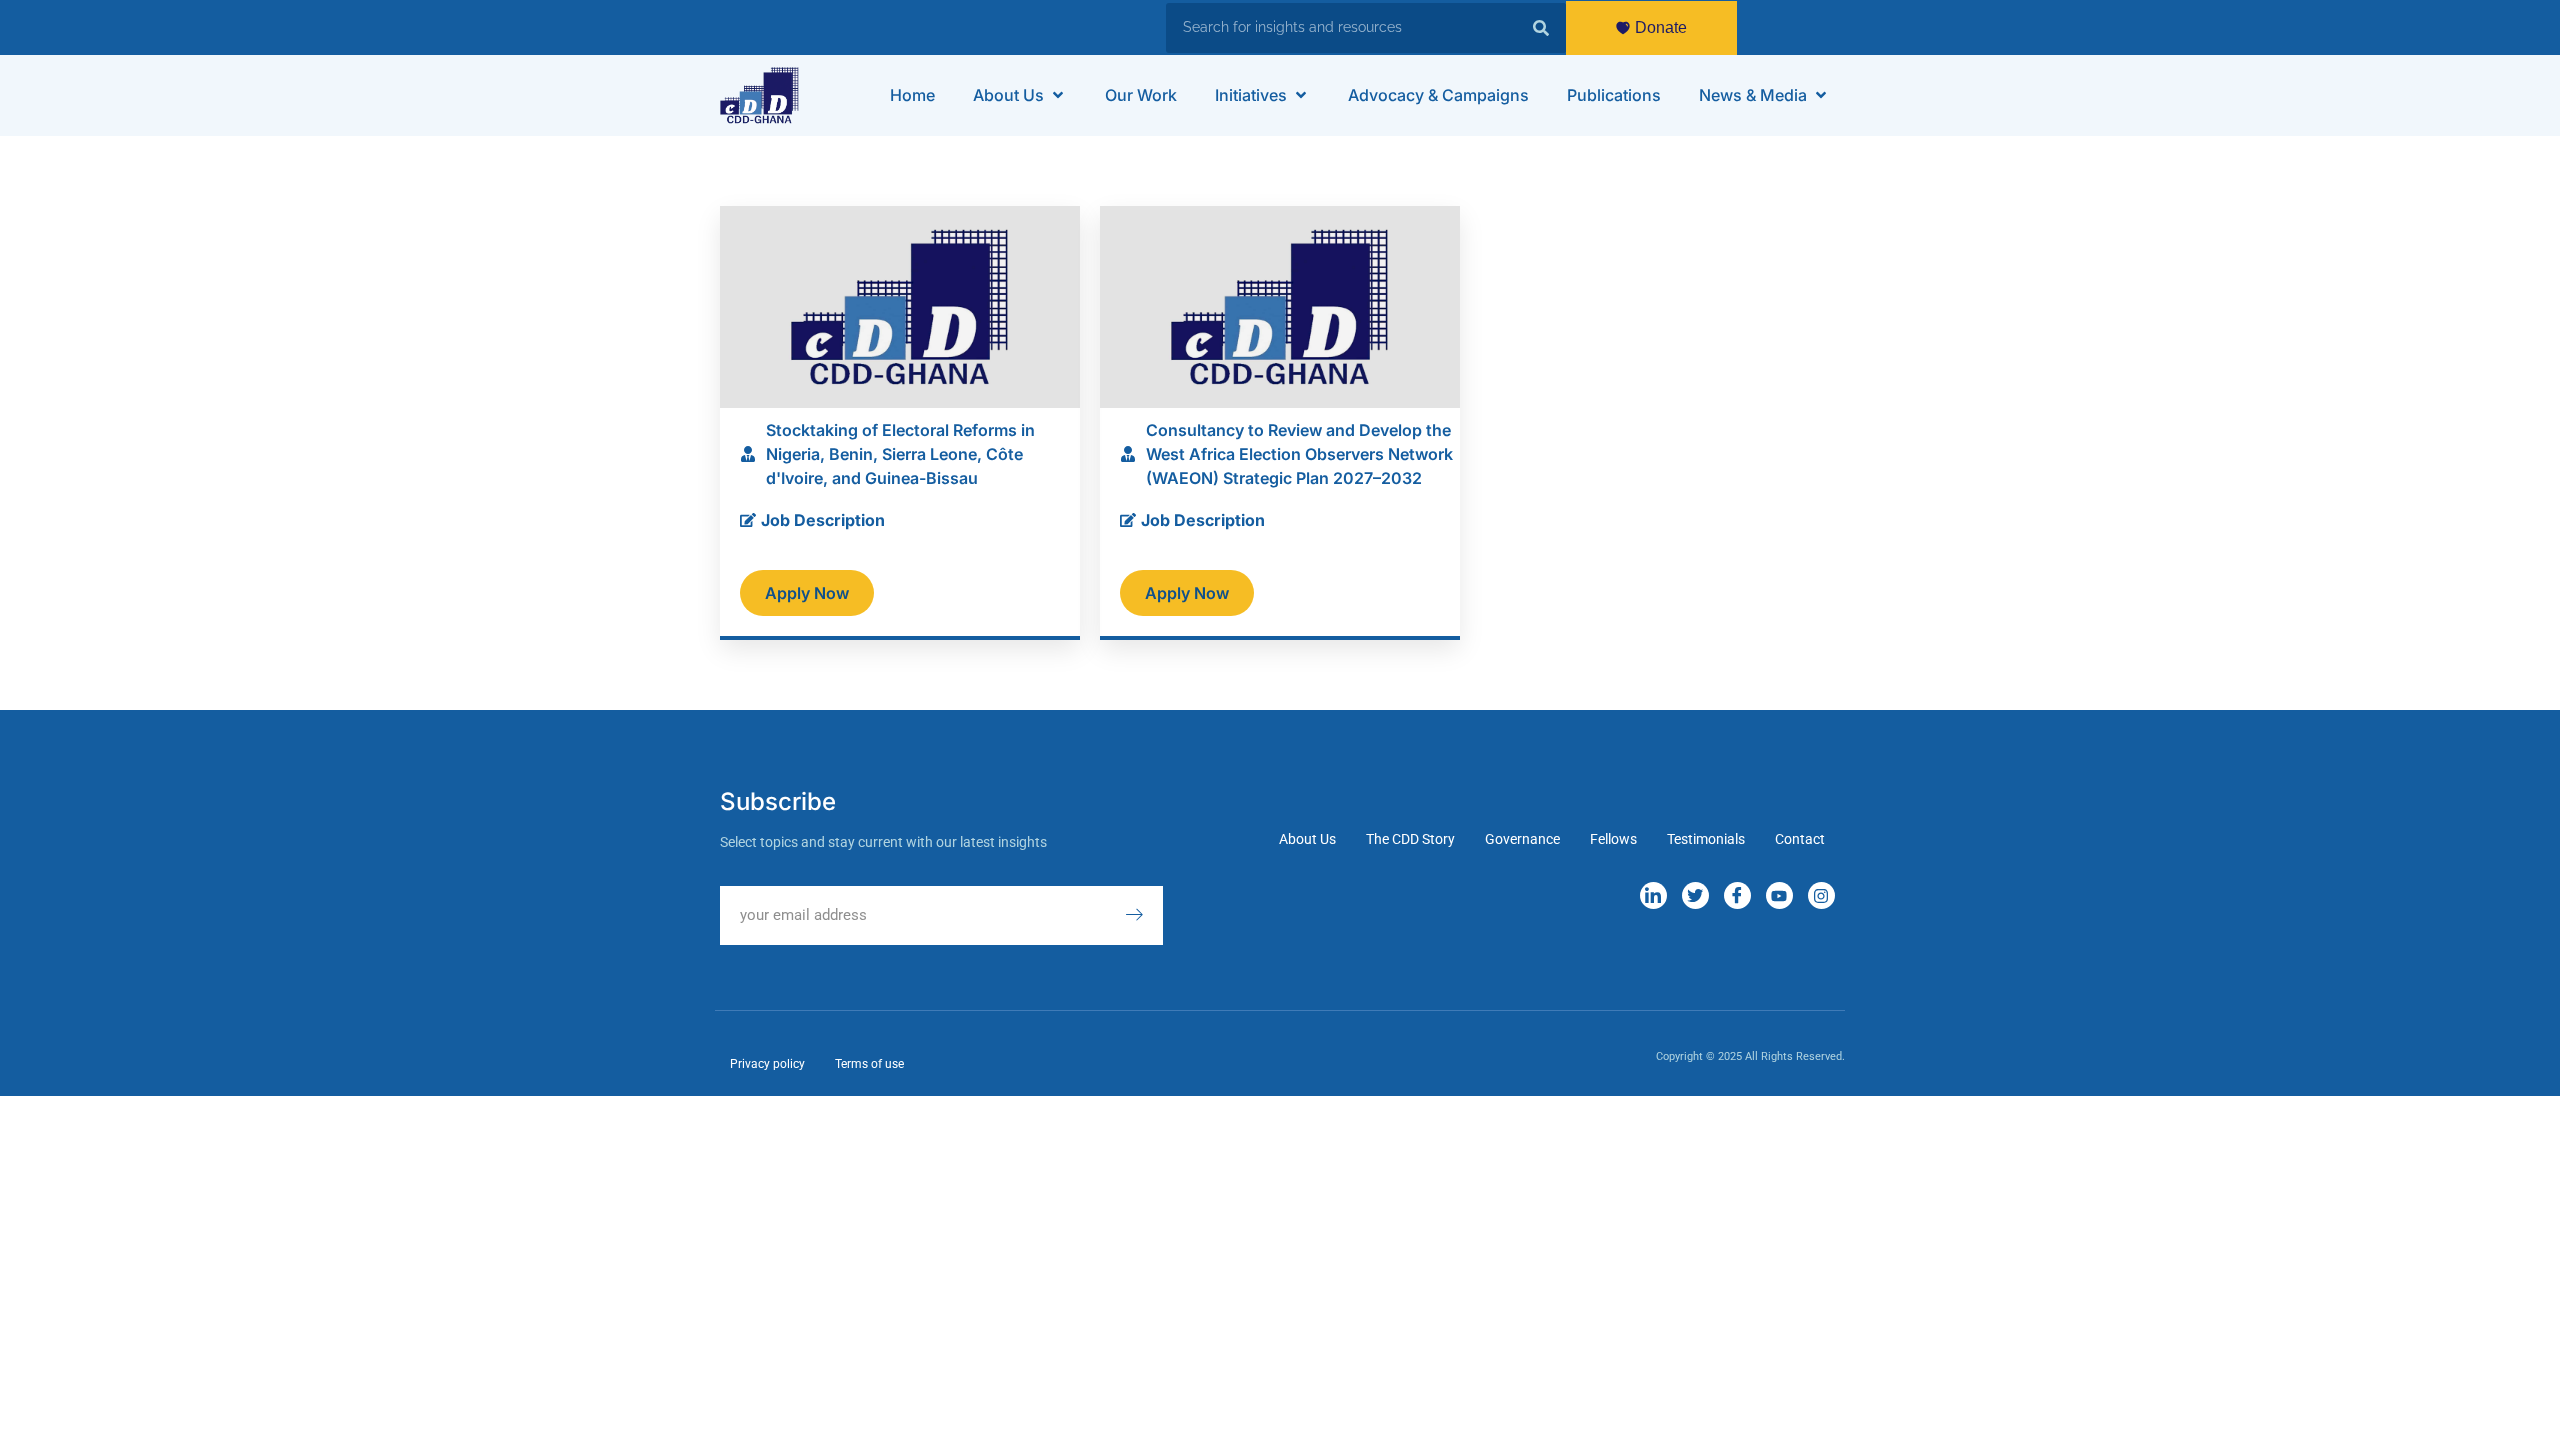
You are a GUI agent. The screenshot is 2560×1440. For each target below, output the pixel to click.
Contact (1800, 839)
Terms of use (869, 1064)
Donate (1661, 27)
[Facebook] (1737, 895)
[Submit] (1144, 915)
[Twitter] (1695, 895)
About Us (1307, 839)
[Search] (1541, 28)
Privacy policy (767, 1064)
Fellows (1613, 839)
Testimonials (1706, 839)
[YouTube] (1779, 895)
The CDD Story (1410, 839)
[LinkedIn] (1653, 895)
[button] (1020, 95)
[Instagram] (1821, 895)
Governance (1522, 839)
